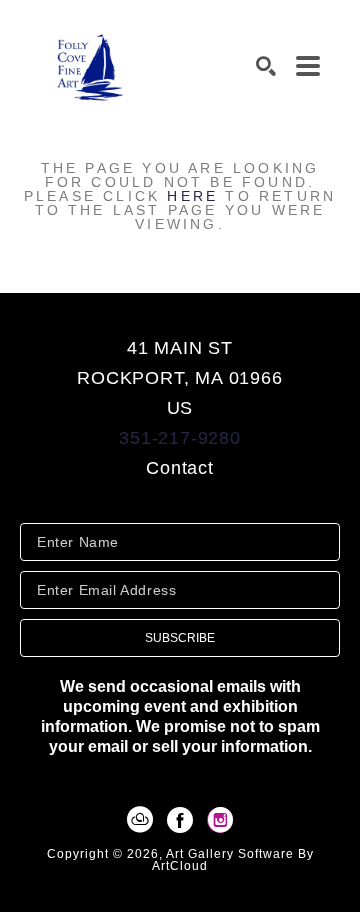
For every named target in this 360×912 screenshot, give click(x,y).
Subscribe (180, 638)
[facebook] (180, 820)
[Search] (266, 66)
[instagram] (220, 820)
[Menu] (308, 66)
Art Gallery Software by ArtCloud (233, 860)
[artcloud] (140, 820)
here (192, 196)
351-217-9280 (180, 438)
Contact (180, 468)
